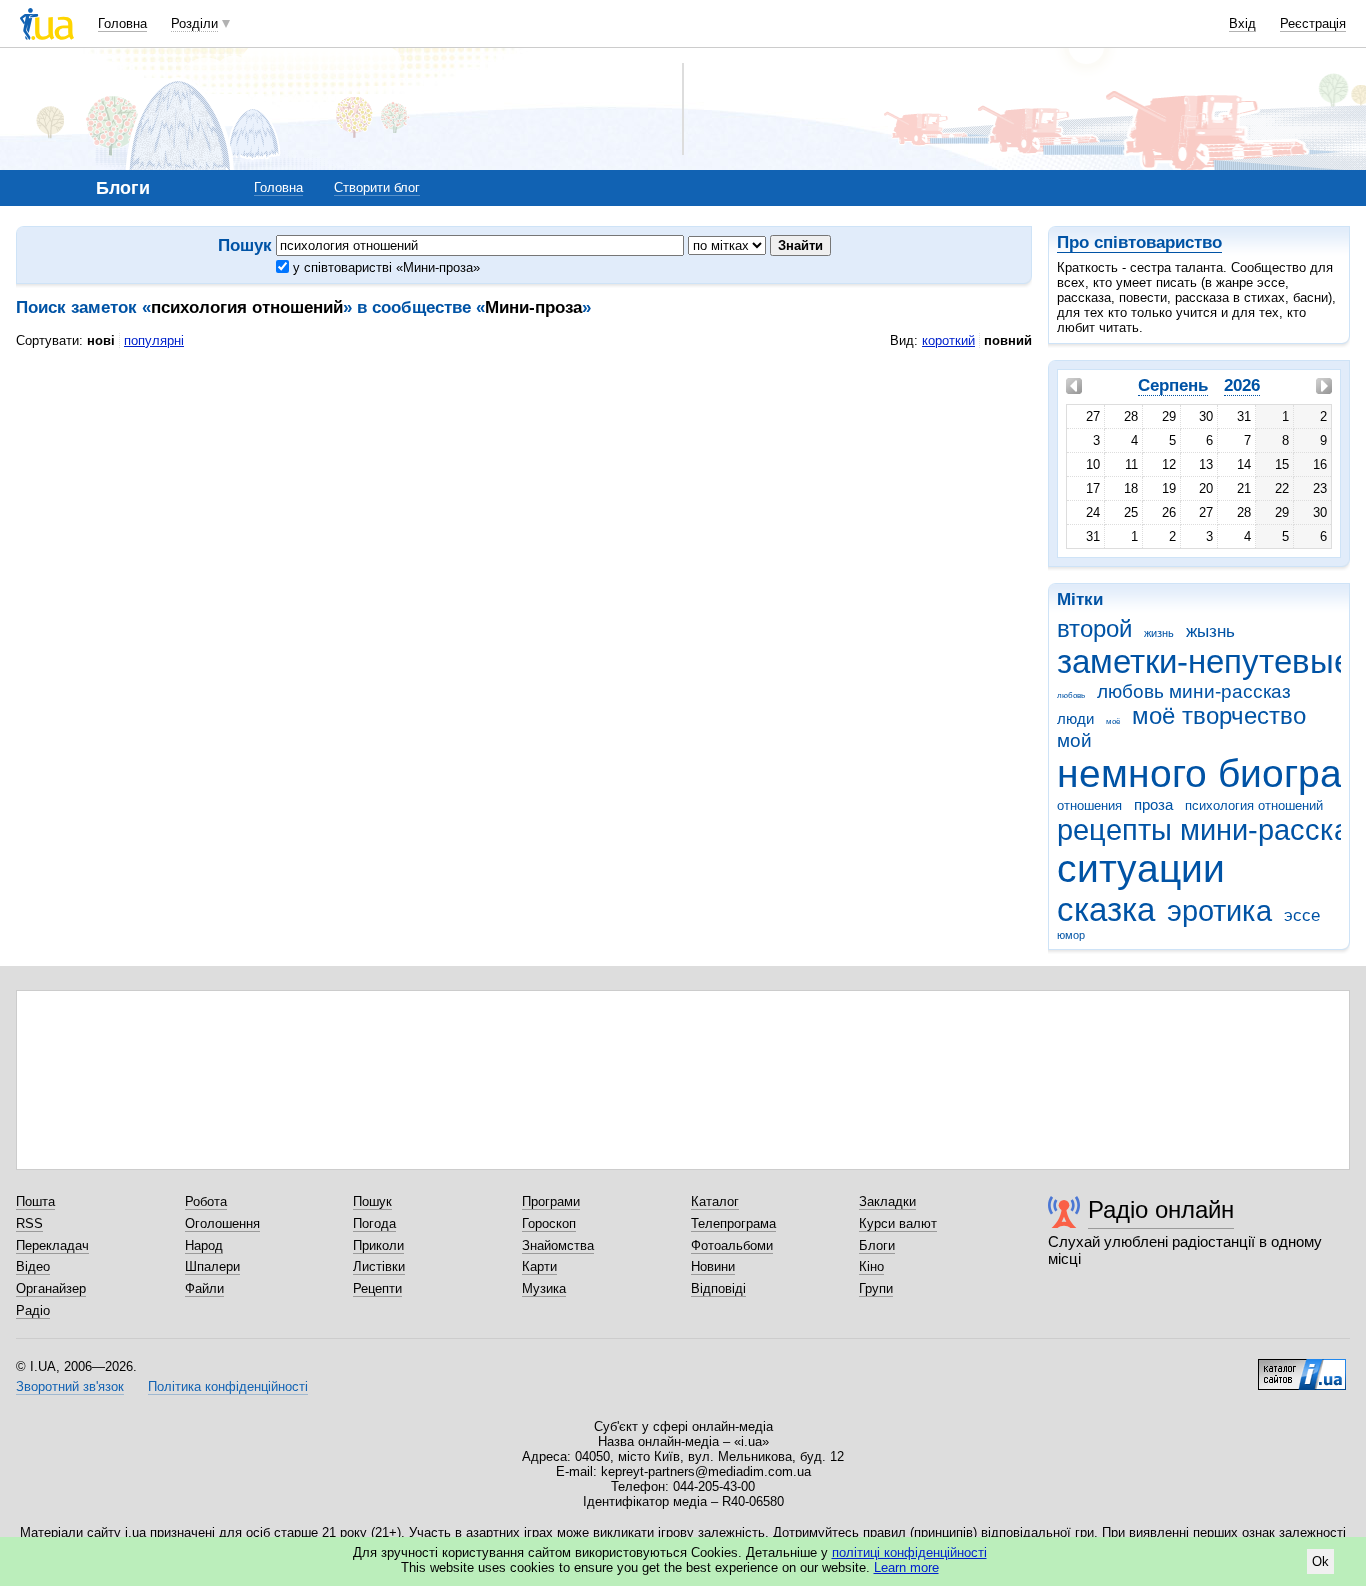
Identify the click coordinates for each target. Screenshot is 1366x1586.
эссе (1302, 915)
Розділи (194, 23)
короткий (948, 340)
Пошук (372, 1201)
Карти (539, 1266)
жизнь (1159, 633)
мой (1074, 740)
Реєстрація (1313, 23)
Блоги (877, 1245)
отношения (1089, 805)
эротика (1219, 911)
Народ (204, 1245)
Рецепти (377, 1288)
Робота (206, 1201)
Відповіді (718, 1288)
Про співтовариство (1139, 242)
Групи (876, 1288)
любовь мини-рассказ (1194, 691)
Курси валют (898, 1223)
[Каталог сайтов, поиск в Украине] (1302, 1367)
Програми (551, 1201)
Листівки (379, 1266)
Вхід (1242, 23)
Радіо (33, 1310)
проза (1153, 804)
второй (1094, 629)
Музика (544, 1288)
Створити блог (377, 187)
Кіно (871, 1266)
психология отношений (1254, 805)
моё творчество (1219, 716)
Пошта (35, 1201)
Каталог (715, 1201)
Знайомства (558, 1245)
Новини (713, 1266)
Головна (122, 23)
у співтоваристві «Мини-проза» (384, 267)
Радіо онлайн (1161, 1209)
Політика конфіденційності (228, 1386)
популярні (154, 340)
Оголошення (222, 1223)
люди (1075, 718)
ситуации (1141, 868)
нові (101, 340)
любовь (1071, 695)
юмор (1071, 935)
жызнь (1210, 631)
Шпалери (212, 1266)
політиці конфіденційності (909, 1552)
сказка (1106, 909)
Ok (1320, 1561)
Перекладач (52, 1245)
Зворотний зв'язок (70, 1386)
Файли (204, 1288)
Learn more (906, 1567)
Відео (33, 1266)
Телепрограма (733, 1223)
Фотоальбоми (732, 1245)
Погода (374, 1223)
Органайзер (51, 1288)
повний (1008, 340)
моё (1113, 721)
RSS (29, 1223)
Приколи (378, 1245)
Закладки (887, 1201)
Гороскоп (549, 1223)
